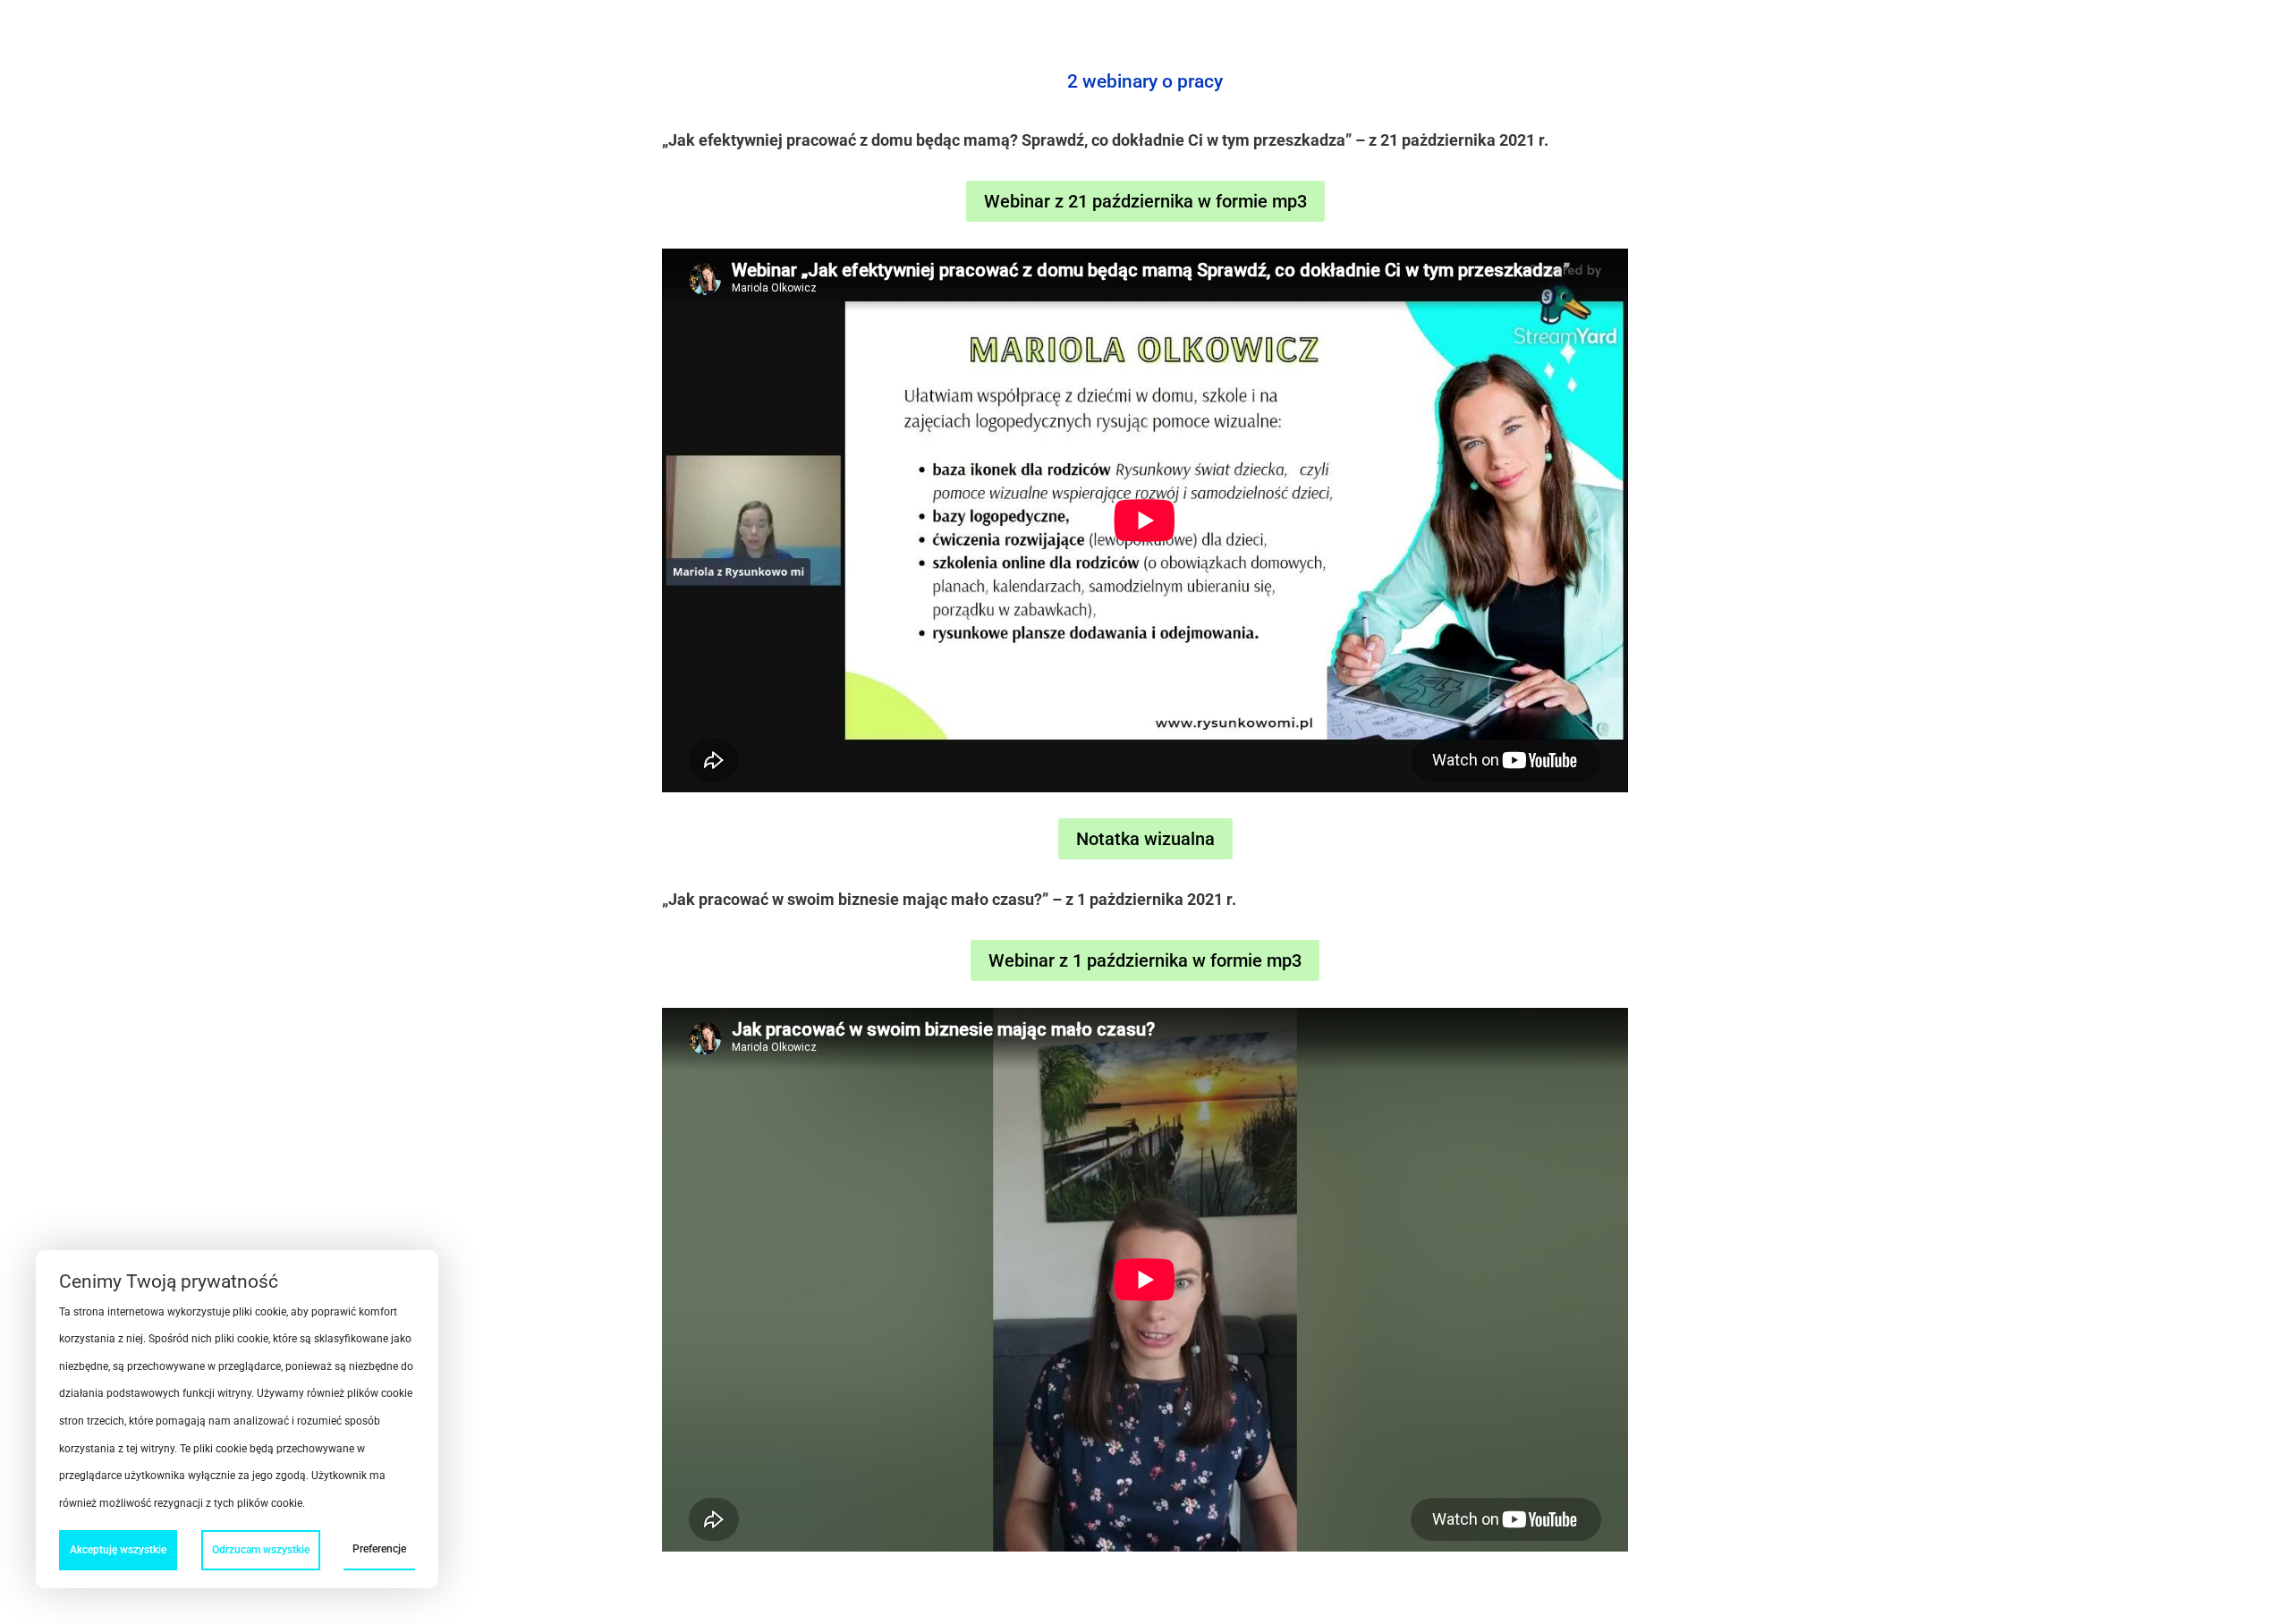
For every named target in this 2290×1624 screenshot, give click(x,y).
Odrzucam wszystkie (261, 1550)
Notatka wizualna (1145, 839)
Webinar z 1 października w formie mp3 (1145, 960)
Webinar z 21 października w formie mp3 (1145, 201)
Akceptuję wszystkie (118, 1550)
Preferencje (379, 1549)
